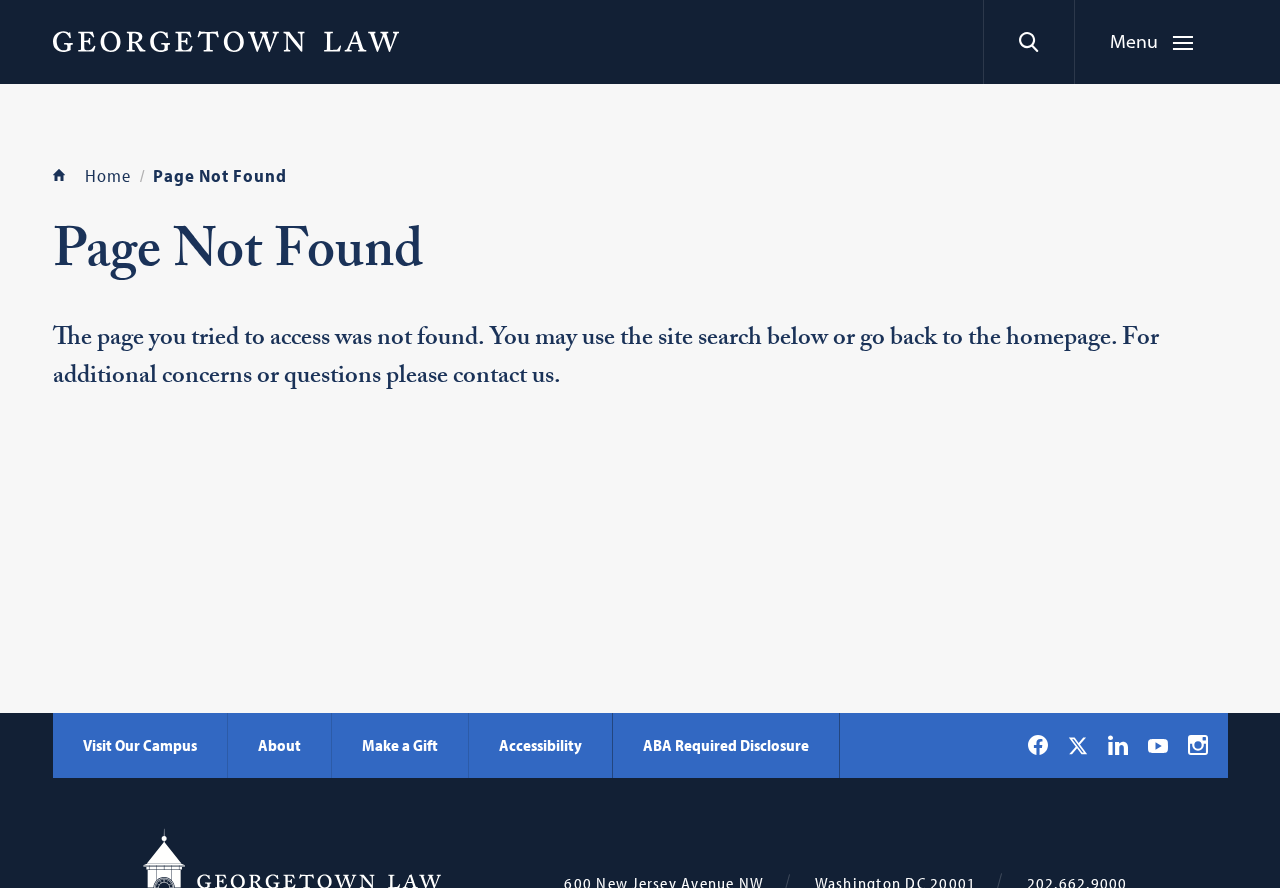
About (279, 745)
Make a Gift (400, 745)
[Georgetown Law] (226, 41)
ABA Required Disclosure (726, 745)
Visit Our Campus (140, 745)
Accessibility (540, 745)
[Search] (1028, 42)
